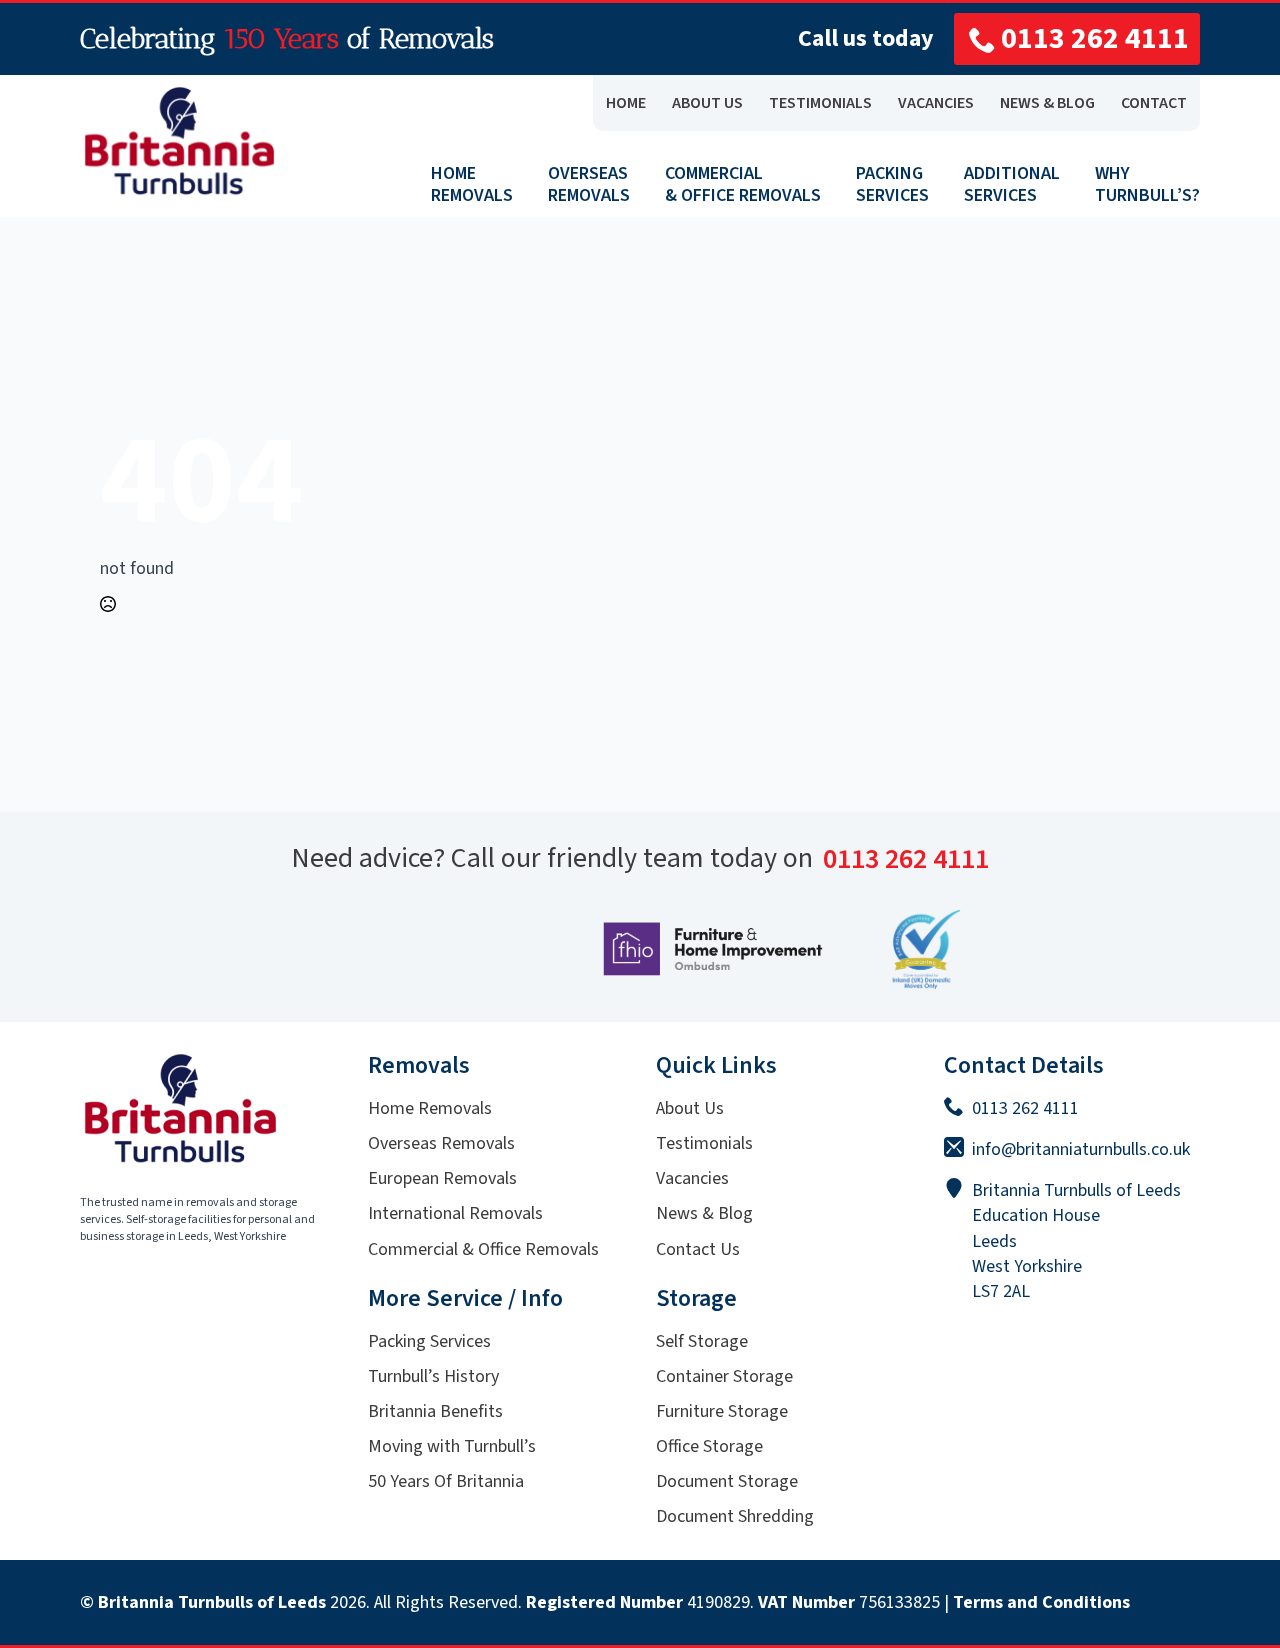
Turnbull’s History (433, 1376)
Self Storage (702, 1341)
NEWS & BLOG (1047, 103)
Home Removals (430, 1108)
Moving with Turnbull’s (452, 1446)
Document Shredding (735, 1516)
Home (626, 103)
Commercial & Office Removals (483, 1249)
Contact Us (698, 1249)
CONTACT (1154, 103)
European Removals (442, 1178)
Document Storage (727, 1481)
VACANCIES (936, 103)
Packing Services (429, 1341)
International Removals (455, 1213)
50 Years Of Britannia (446, 1481)
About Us (690, 1108)
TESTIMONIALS (820, 103)
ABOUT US (707, 103)
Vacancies (692, 1178)
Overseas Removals (441, 1143)
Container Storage (724, 1376)
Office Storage (709, 1446)
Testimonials (704, 1143)
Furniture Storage (722, 1411)
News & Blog (704, 1213)
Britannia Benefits (435, 1411)
